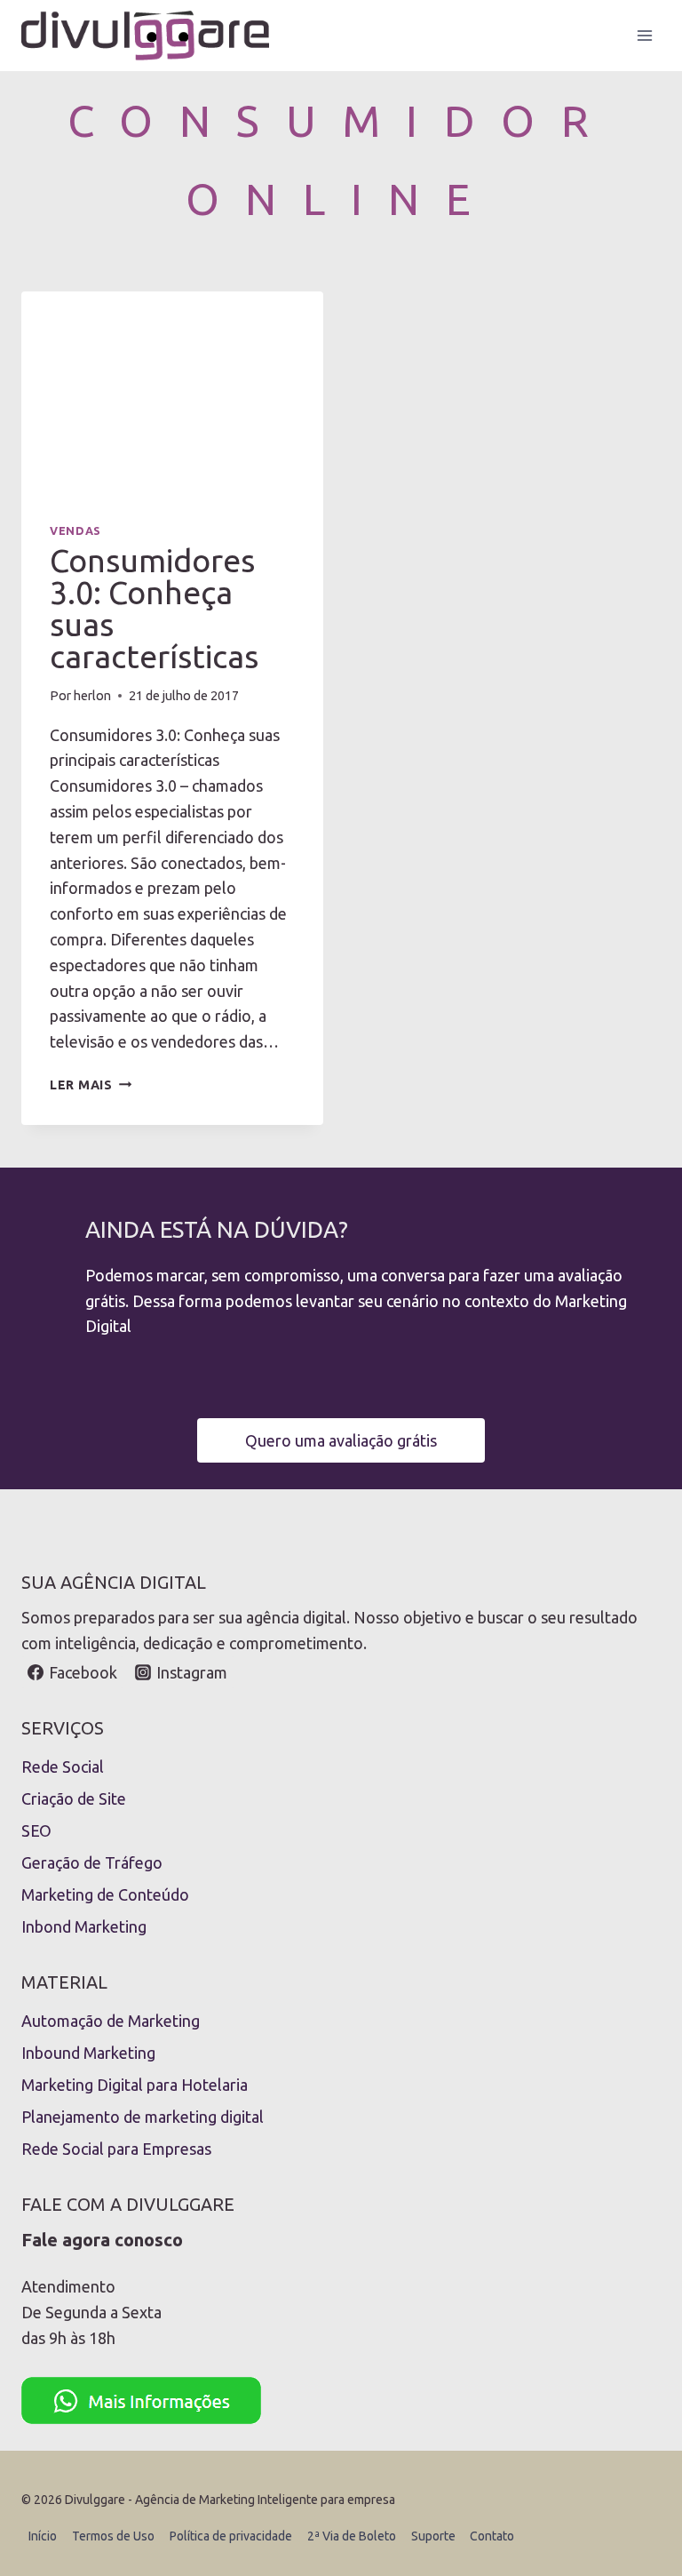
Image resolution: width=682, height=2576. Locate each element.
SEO (36, 1830)
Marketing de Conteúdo (105, 1894)
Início (43, 2536)
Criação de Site (74, 1798)
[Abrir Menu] (644, 35)
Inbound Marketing (88, 2053)
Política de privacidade (231, 2536)
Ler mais (91, 1085)
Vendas (75, 530)
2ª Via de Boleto (352, 2536)
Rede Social (63, 1767)
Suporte (433, 2536)
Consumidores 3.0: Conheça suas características (154, 608)
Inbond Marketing (84, 1926)
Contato (492, 2536)
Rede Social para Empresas (116, 2149)
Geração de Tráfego (92, 1862)
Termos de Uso (113, 2536)
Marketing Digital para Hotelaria (135, 2085)
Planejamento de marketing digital (143, 2117)
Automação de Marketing (111, 2021)
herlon (92, 696)
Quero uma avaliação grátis (341, 1440)
